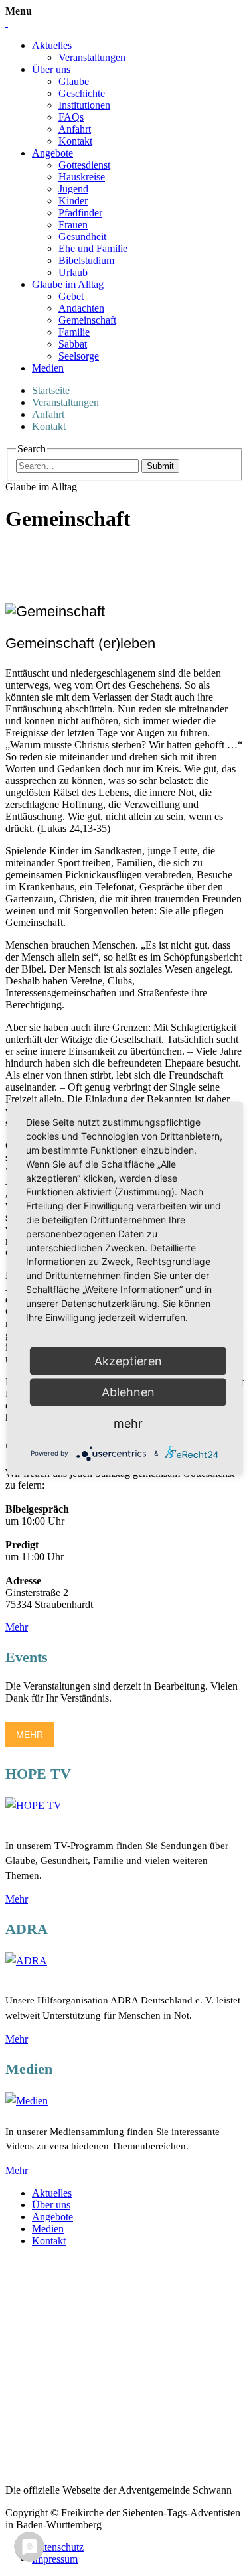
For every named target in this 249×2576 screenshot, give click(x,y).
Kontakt (75, 141)
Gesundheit (82, 237)
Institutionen (84, 105)
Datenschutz (58, 2547)
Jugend (73, 189)
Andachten (81, 308)
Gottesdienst (84, 165)
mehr (128, 1423)
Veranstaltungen (92, 57)
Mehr (17, 1627)
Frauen (73, 225)
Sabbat (73, 344)
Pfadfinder (80, 213)
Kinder (73, 201)
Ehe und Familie (93, 248)
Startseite (51, 390)
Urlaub (73, 272)
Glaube (74, 81)
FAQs (71, 117)
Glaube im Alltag (68, 284)
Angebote (52, 153)
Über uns (51, 69)
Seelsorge (79, 356)
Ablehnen (128, 1391)
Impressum (55, 2559)
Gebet (71, 296)
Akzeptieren (128, 1360)
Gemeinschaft (87, 320)
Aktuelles (52, 45)
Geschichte (82, 93)
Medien (48, 368)
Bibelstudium (86, 260)
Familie (74, 332)
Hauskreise (82, 177)
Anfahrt (75, 129)
